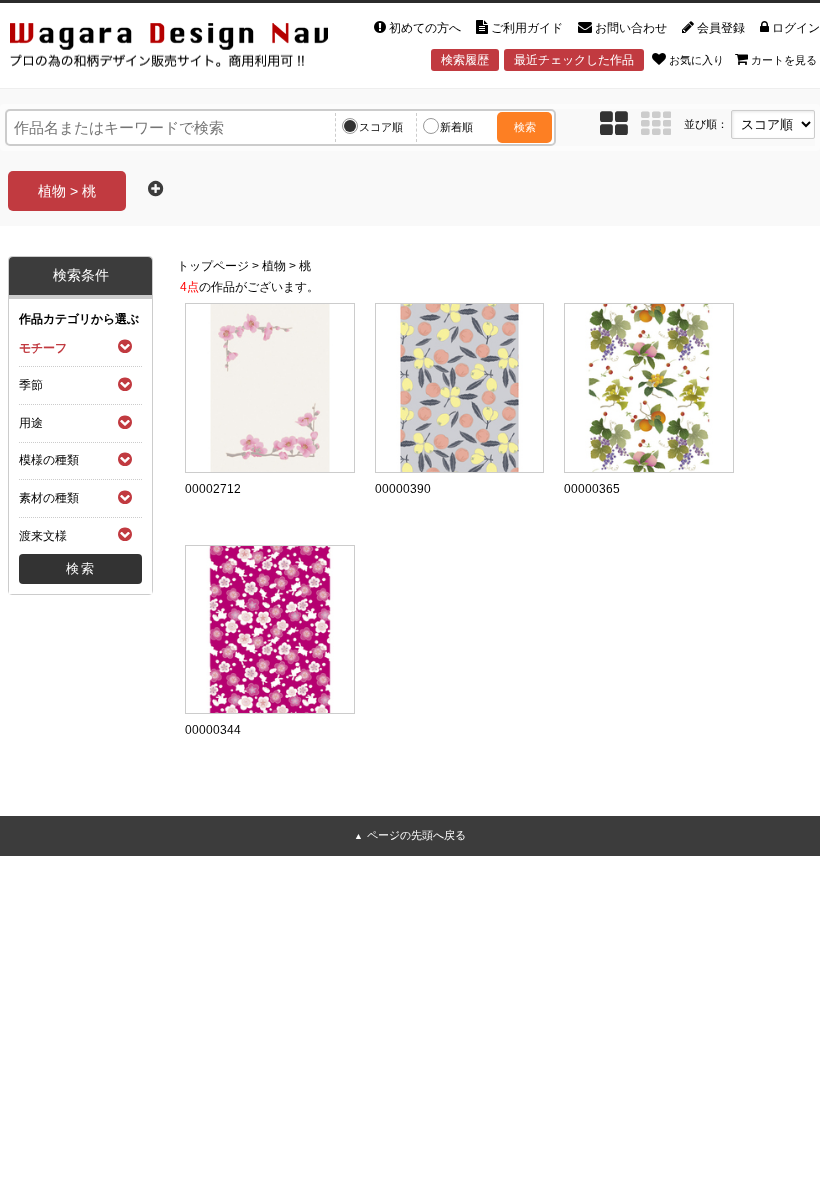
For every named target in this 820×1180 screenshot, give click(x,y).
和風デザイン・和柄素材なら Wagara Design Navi (164, 44)
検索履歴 (465, 60)
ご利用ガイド (527, 28)
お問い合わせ (631, 28)
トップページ (213, 266)
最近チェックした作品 (574, 60)
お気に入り (696, 60)
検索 (525, 127)
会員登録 (721, 28)
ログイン (796, 28)
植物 (274, 266)
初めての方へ (425, 28)
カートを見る (784, 60)
